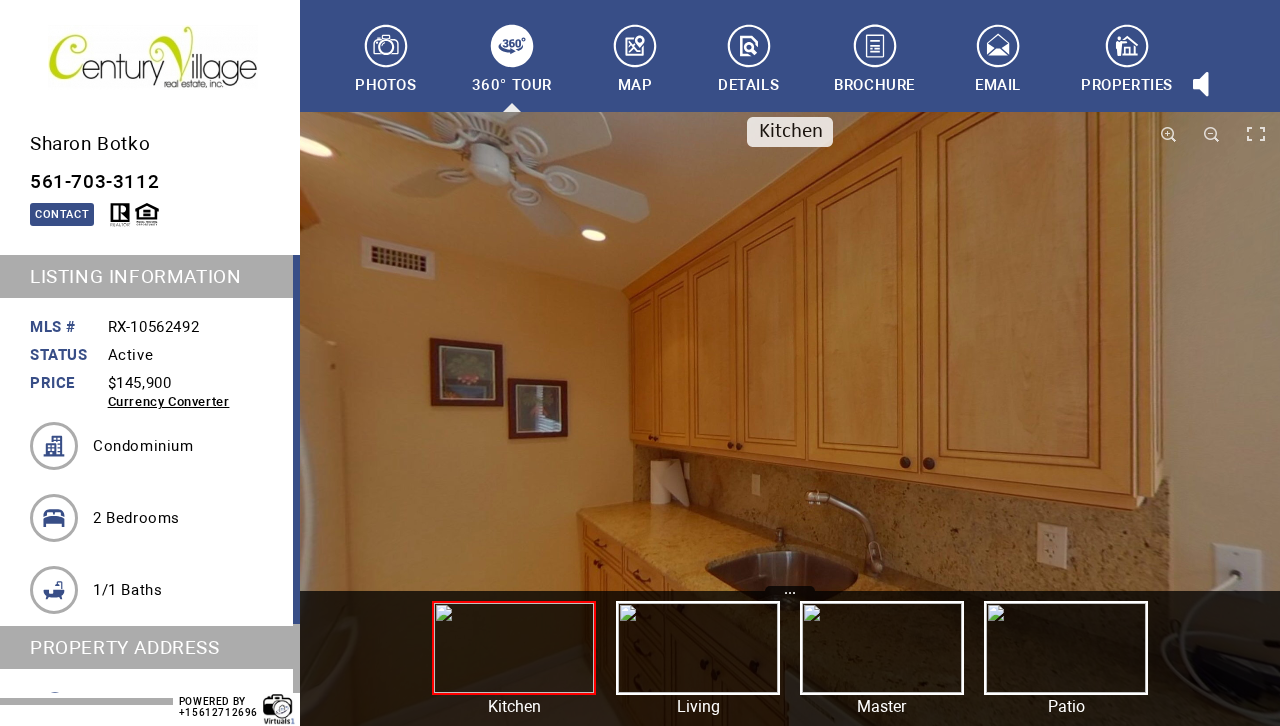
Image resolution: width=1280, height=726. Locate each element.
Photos (386, 85)
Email (998, 85)
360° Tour (512, 85)
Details (748, 85)
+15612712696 (218, 712)
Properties (1127, 85)
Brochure (874, 85)
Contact (62, 214)
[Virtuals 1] (279, 699)
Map (635, 85)
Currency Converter (169, 401)
